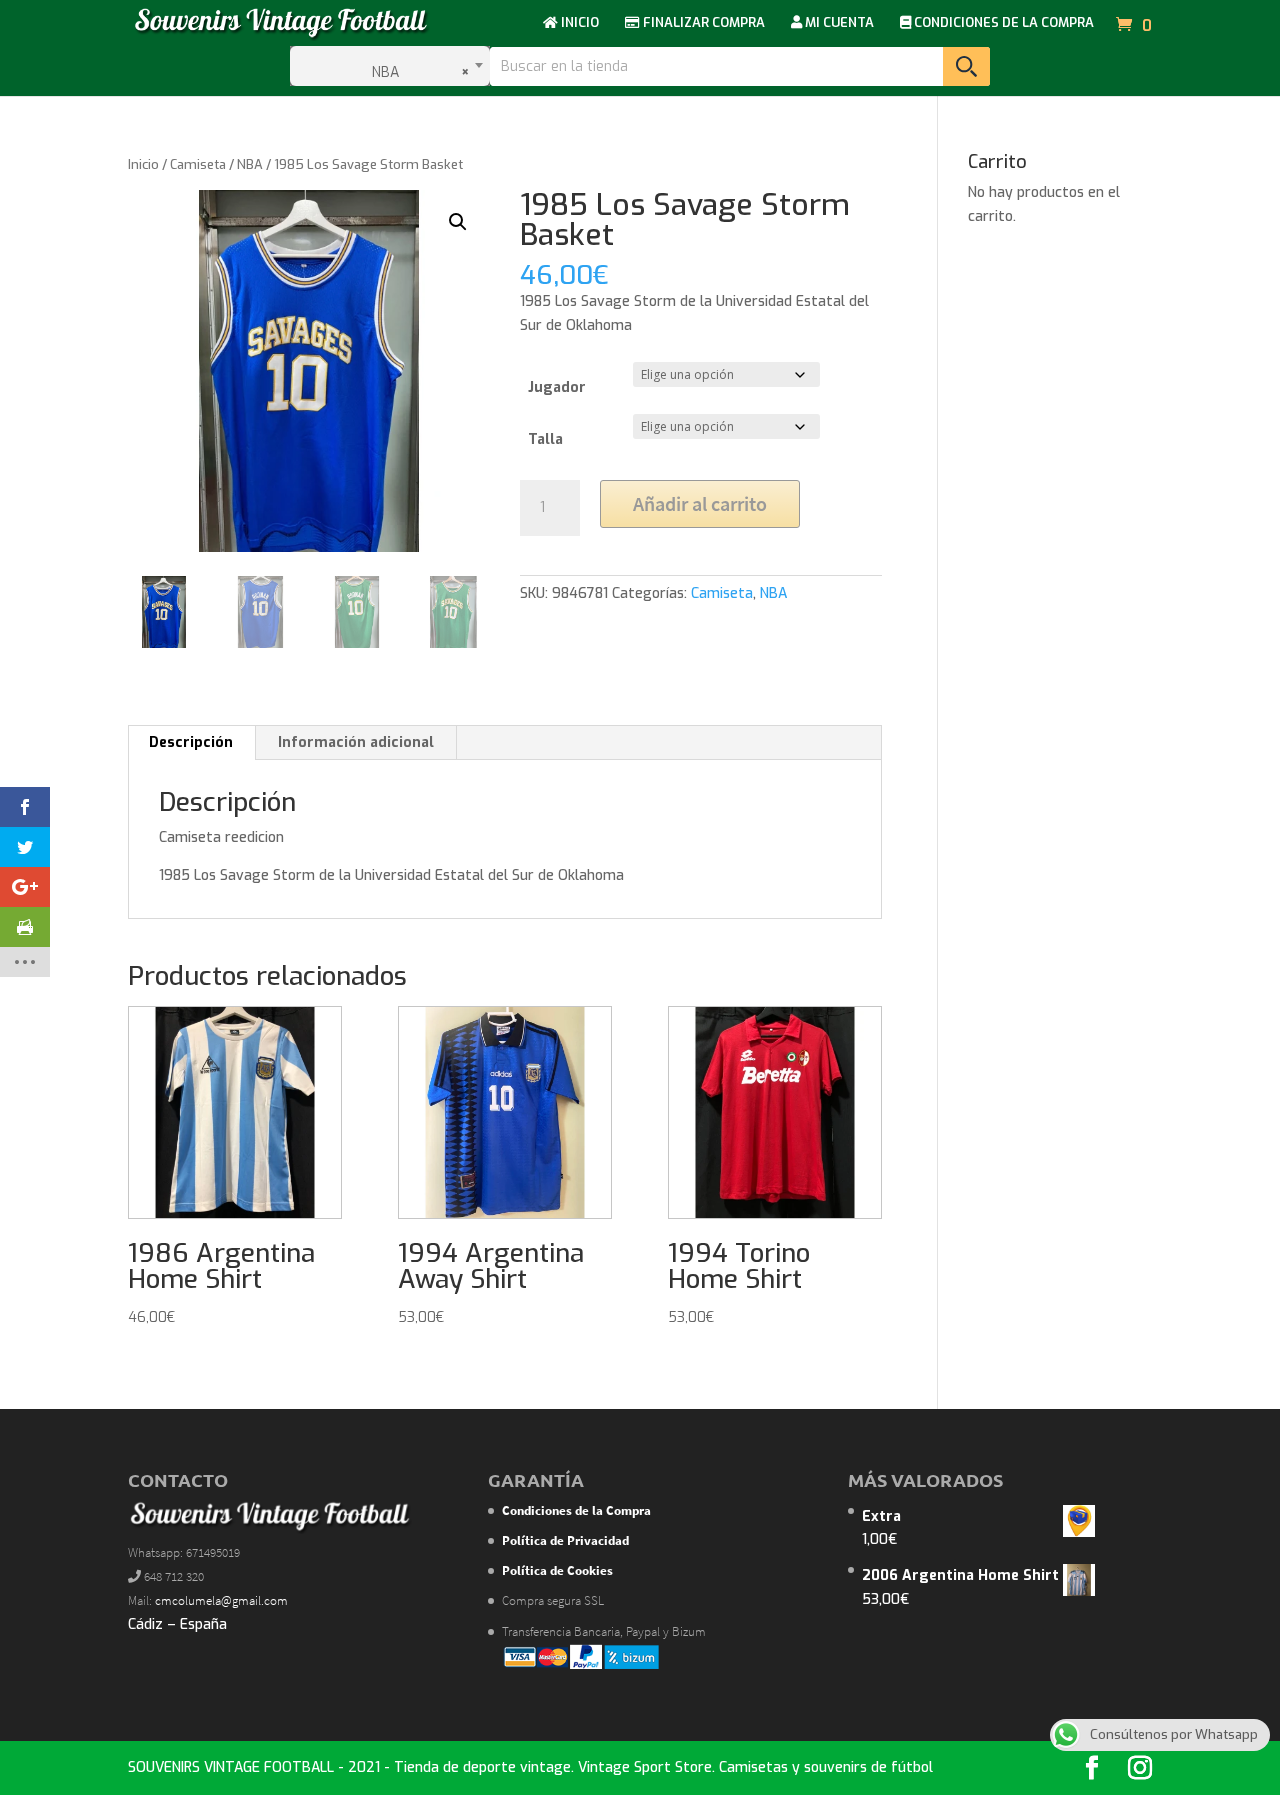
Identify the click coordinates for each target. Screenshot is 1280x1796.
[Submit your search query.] (966, 66)
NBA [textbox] (415, 72)
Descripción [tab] (191, 742)
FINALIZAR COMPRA (702, 23)
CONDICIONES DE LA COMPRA (1002, 23)
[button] (458, 222)
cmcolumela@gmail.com (221, 1600)
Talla (545, 439)
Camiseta (198, 164)
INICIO (578, 23)
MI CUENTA (838, 23)
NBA (250, 164)
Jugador (557, 387)
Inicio (143, 164)
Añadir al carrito (700, 503)
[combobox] (390, 66)
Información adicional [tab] (356, 742)
